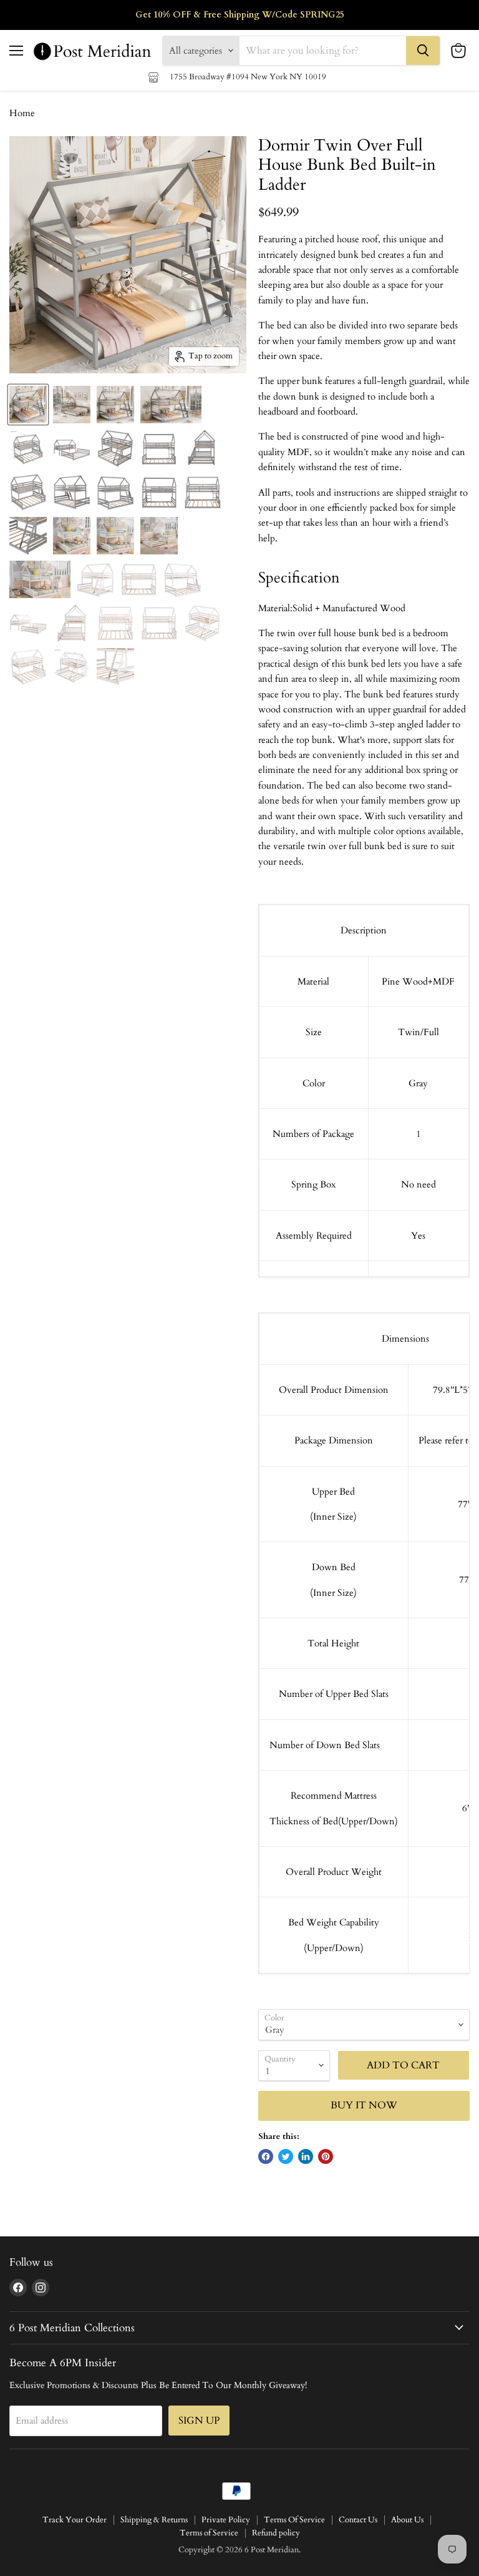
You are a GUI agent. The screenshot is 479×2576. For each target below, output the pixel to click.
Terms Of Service (294, 2520)
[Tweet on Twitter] (286, 2156)
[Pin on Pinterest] (326, 2156)
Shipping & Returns (154, 2520)
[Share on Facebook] (266, 2156)
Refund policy (276, 2533)
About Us (407, 2520)
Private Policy (226, 2520)
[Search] (423, 51)
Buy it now (364, 2105)
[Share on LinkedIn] (306, 2156)
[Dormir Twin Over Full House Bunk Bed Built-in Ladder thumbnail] (28, 405)
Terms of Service (209, 2533)
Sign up (199, 2421)
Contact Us (358, 2520)
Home (22, 113)
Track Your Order (75, 2520)
